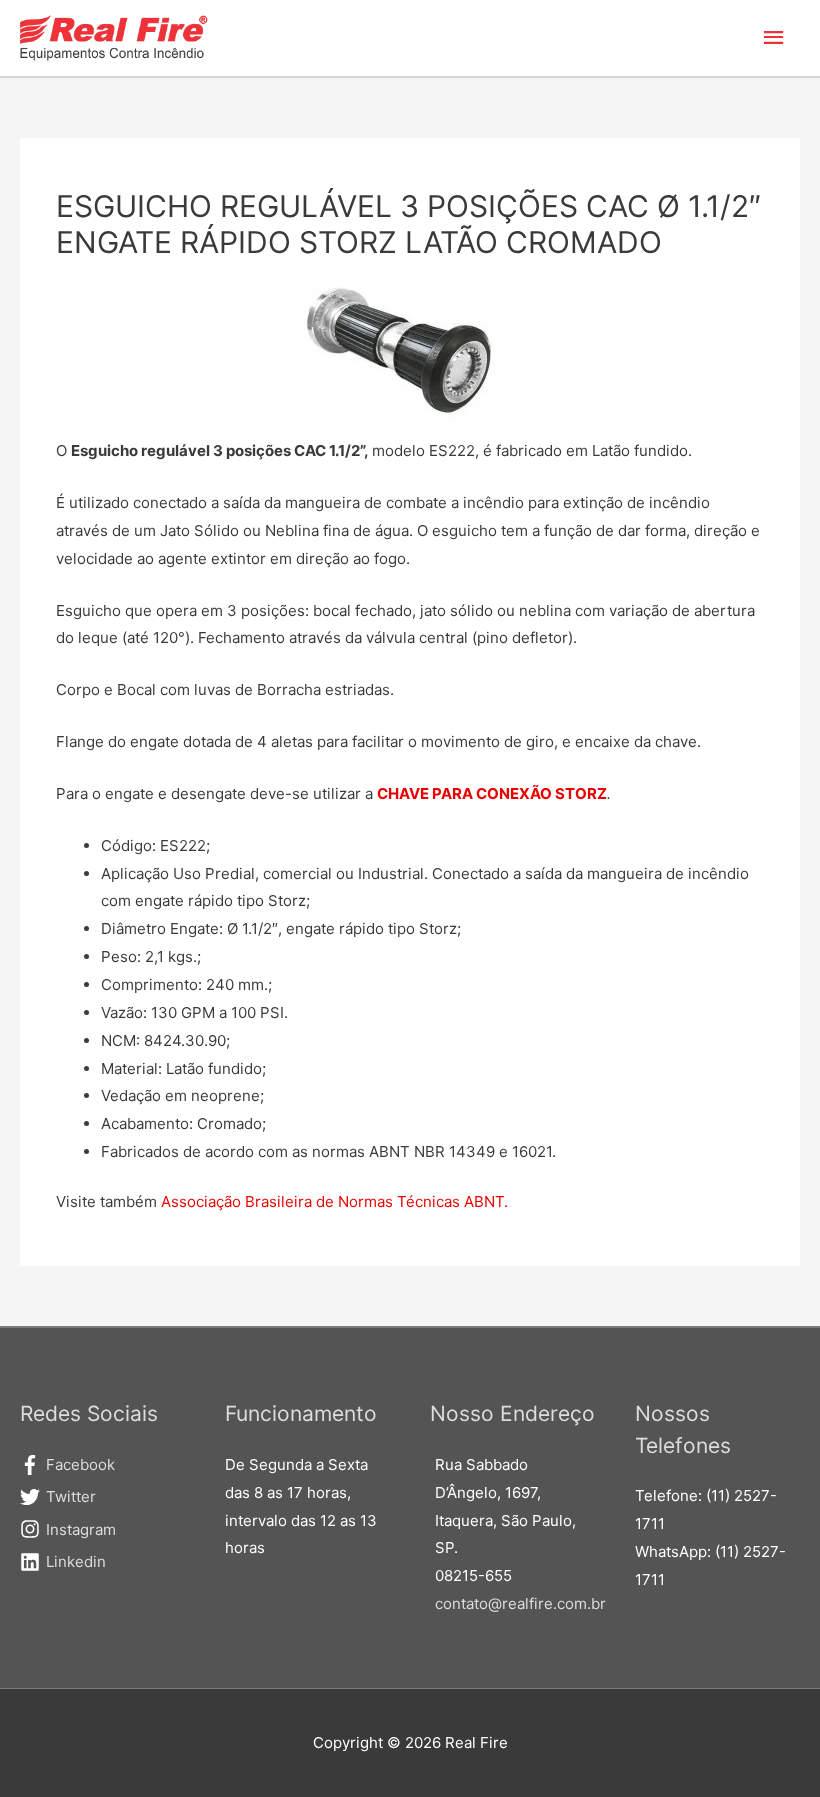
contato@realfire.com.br (520, 1603)
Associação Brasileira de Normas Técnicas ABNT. (334, 1201)
